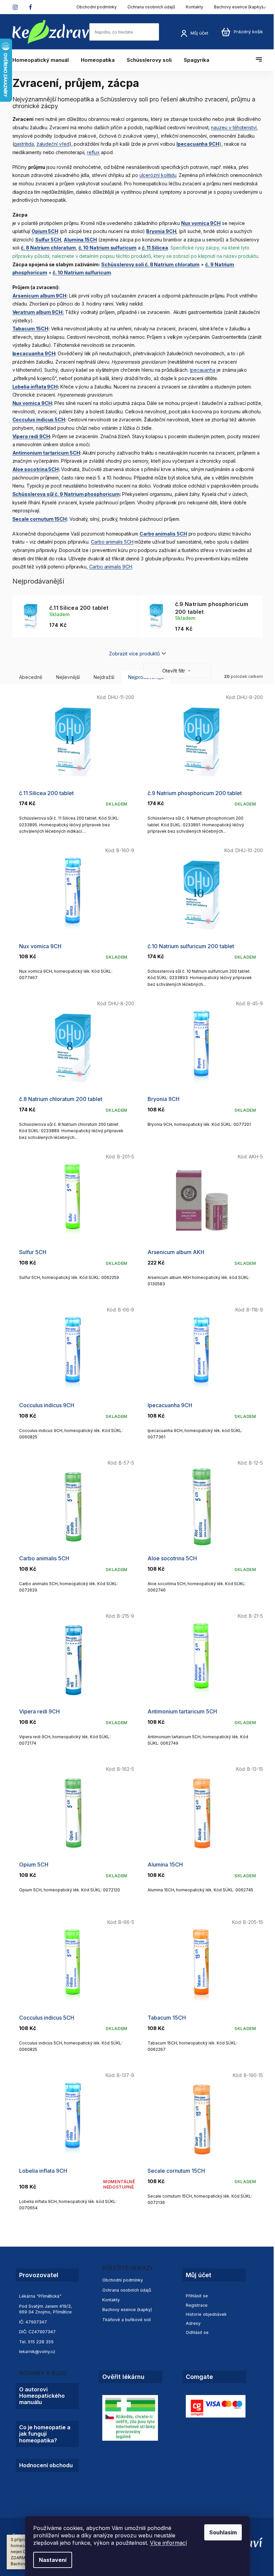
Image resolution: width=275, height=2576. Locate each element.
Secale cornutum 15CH (40, 519)
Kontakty (195, 7)
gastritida (24, 144)
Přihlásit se (197, 2296)
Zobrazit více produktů (134, 654)
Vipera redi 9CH (31, 436)
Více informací (168, 2543)
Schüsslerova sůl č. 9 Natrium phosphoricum (66, 494)
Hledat (166, 32)
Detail (73, 2158)
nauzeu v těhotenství (234, 127)
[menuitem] (44, 60)
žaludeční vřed (53, 144)
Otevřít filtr (174, 671)
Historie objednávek (206, 2314)
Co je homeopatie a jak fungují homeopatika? (45, 2434)
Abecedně (31, 677)
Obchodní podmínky (97, 7)
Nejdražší (104, 677)
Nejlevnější (68, 677)
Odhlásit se (197, 2332)
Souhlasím (223, 2532)
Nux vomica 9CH (32, 403)
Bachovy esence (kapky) (238, 7)
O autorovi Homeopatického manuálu (42, 2396)
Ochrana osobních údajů (151, 7)
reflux (93, 152)
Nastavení (53, 2560)
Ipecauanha (203, 370)
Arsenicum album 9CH (40, 296)
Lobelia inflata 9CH (35, 387)
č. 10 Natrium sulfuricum (82, 272)
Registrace (197, 2305)
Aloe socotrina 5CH (36, 469)
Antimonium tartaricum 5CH (46, 453)
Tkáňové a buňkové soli (127, 2320)
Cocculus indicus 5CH (39, 420)
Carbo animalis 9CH (111, 567)
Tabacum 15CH (30, 329)
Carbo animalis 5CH (112, 542)
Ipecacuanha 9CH (34, 353)
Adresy (193, 2323)
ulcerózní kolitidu (158, 175)
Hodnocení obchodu (46, 2465)
